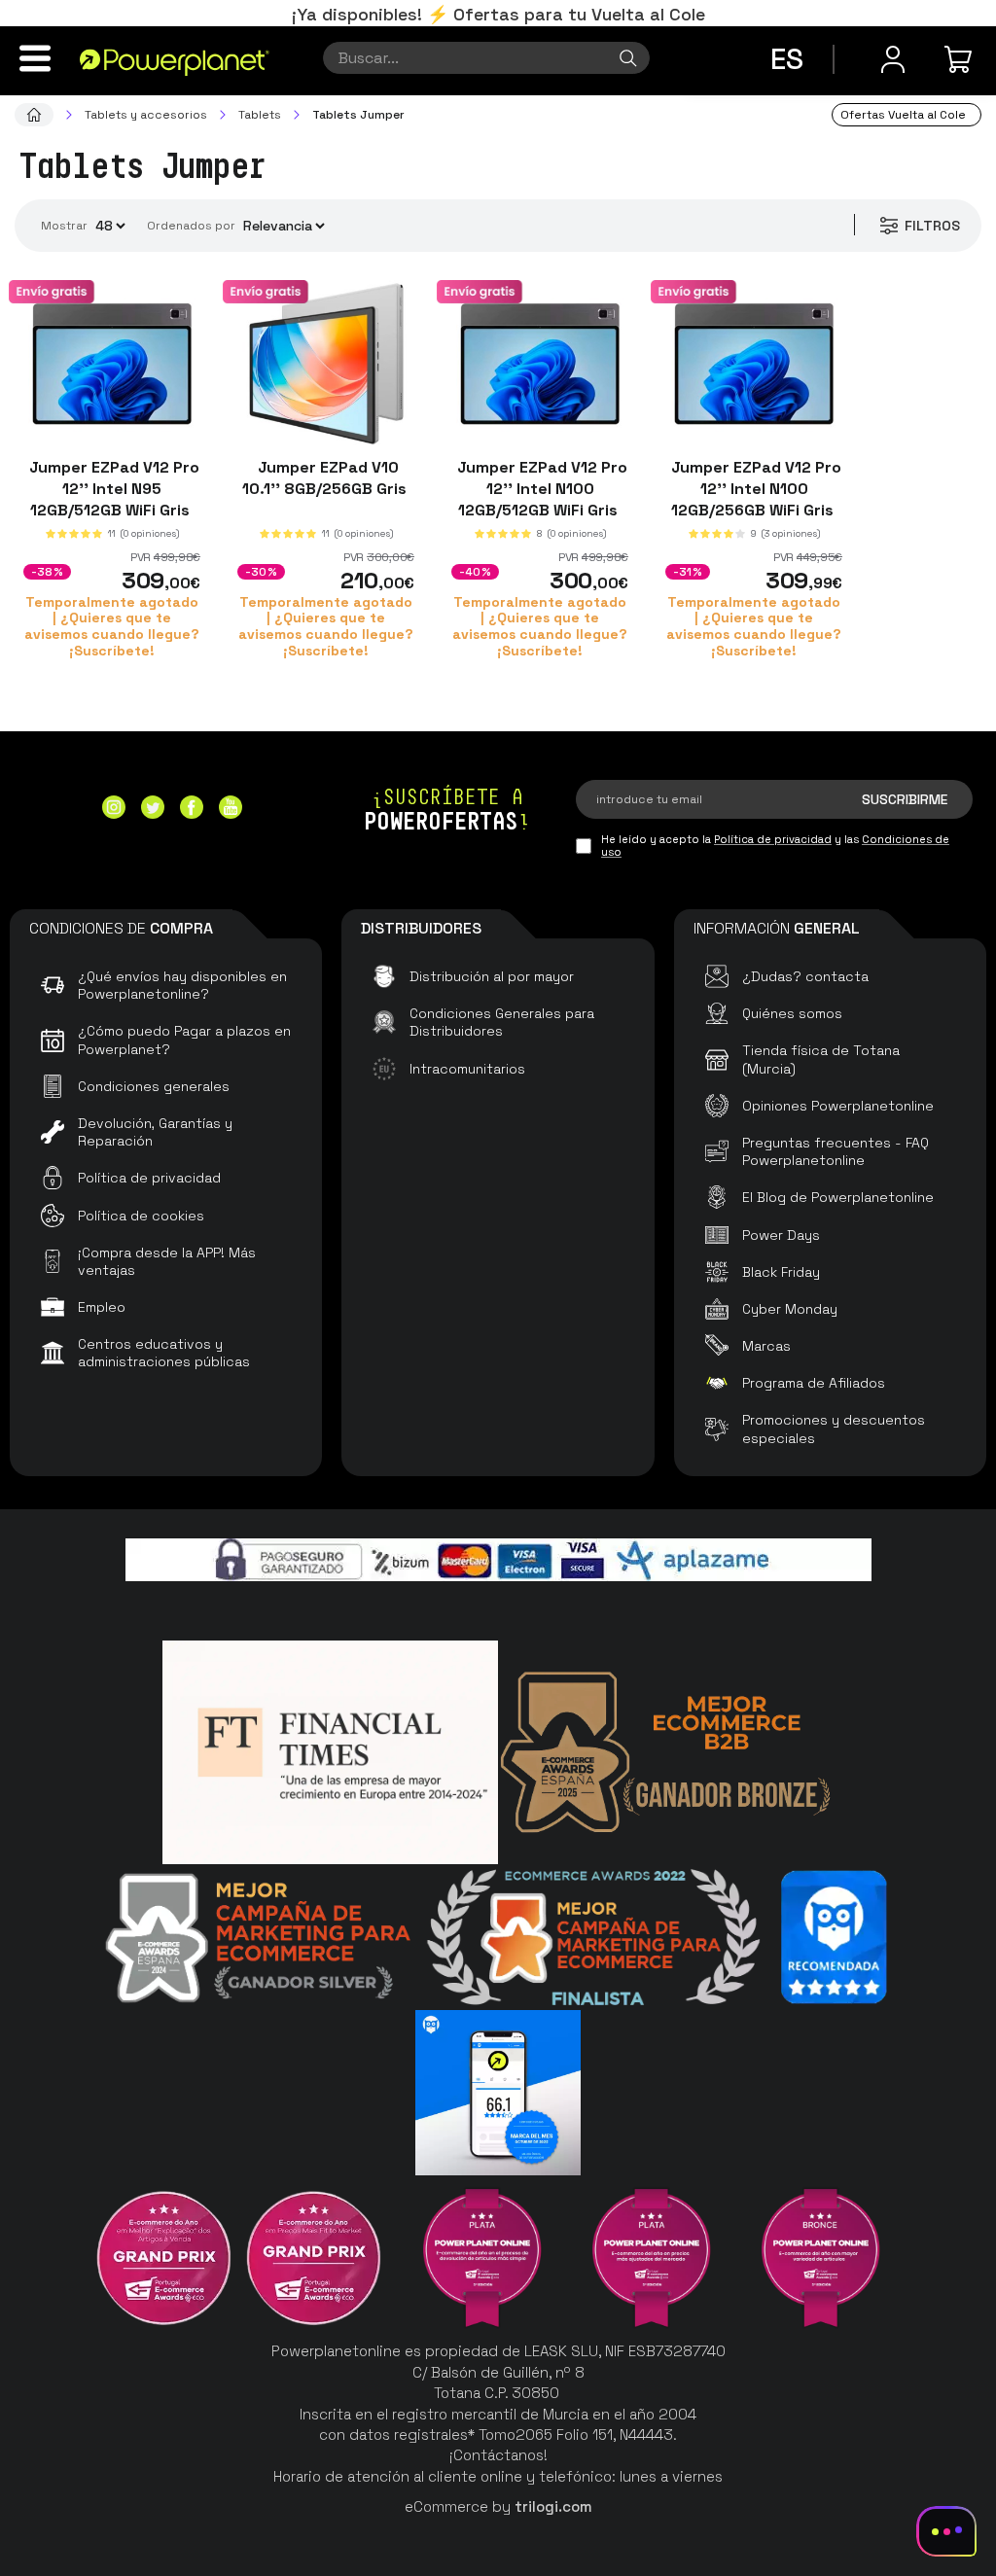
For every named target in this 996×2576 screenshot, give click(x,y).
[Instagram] (114, 810)
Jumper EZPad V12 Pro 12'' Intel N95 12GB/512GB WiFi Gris (112, 489)
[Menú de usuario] (893, 59)
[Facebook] (192, 810)
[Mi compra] (961, 59)
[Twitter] (153, 810)
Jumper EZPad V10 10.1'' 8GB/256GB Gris (326, 478)
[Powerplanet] (34, 115)
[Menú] (35, 58)
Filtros (932, 226)
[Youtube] (231, 810)
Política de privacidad (773, 839)
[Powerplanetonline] (175, 61)
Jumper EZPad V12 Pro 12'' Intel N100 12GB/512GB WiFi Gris (540, 489)
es (787, 59)
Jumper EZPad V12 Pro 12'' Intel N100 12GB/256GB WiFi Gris (754, 489)
